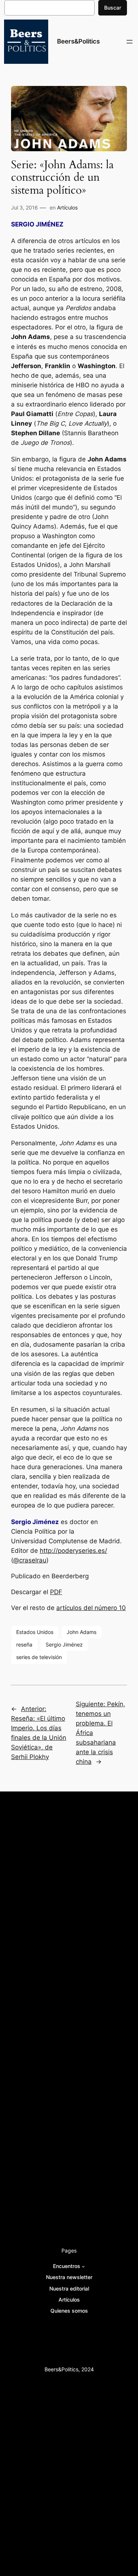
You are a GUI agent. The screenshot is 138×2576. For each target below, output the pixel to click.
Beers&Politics (78, 41)
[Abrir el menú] (130, 42)
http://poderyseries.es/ (73, 1551)
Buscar (113, 8)
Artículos (67, 207)
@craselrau (30, 1560)
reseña (24, 1644)
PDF (56, 1592)
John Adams (82, 1632)
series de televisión (39, 1657)
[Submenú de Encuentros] (83, 2266)
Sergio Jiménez (64, 1644)
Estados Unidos (35, 1632)
